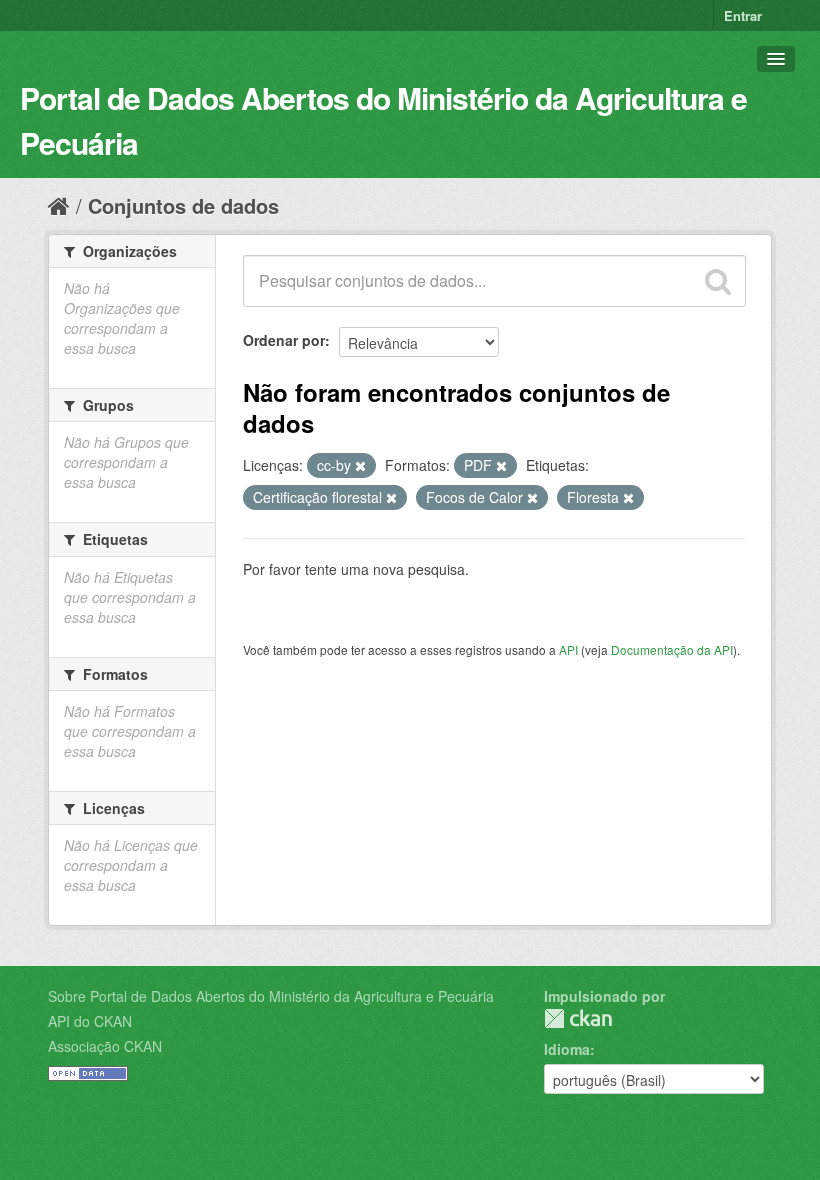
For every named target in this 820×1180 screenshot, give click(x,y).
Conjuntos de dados (183, 205)
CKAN (578, 1018)
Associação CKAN (105, 1046)
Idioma (567, 1049)
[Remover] (360, 466)
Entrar (743, 15)
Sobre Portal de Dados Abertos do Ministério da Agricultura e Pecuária (271, 996)
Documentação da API (672, 649)
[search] (718, 281)
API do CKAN (90, 1021)
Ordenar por (284, 340)
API (568, 649)
